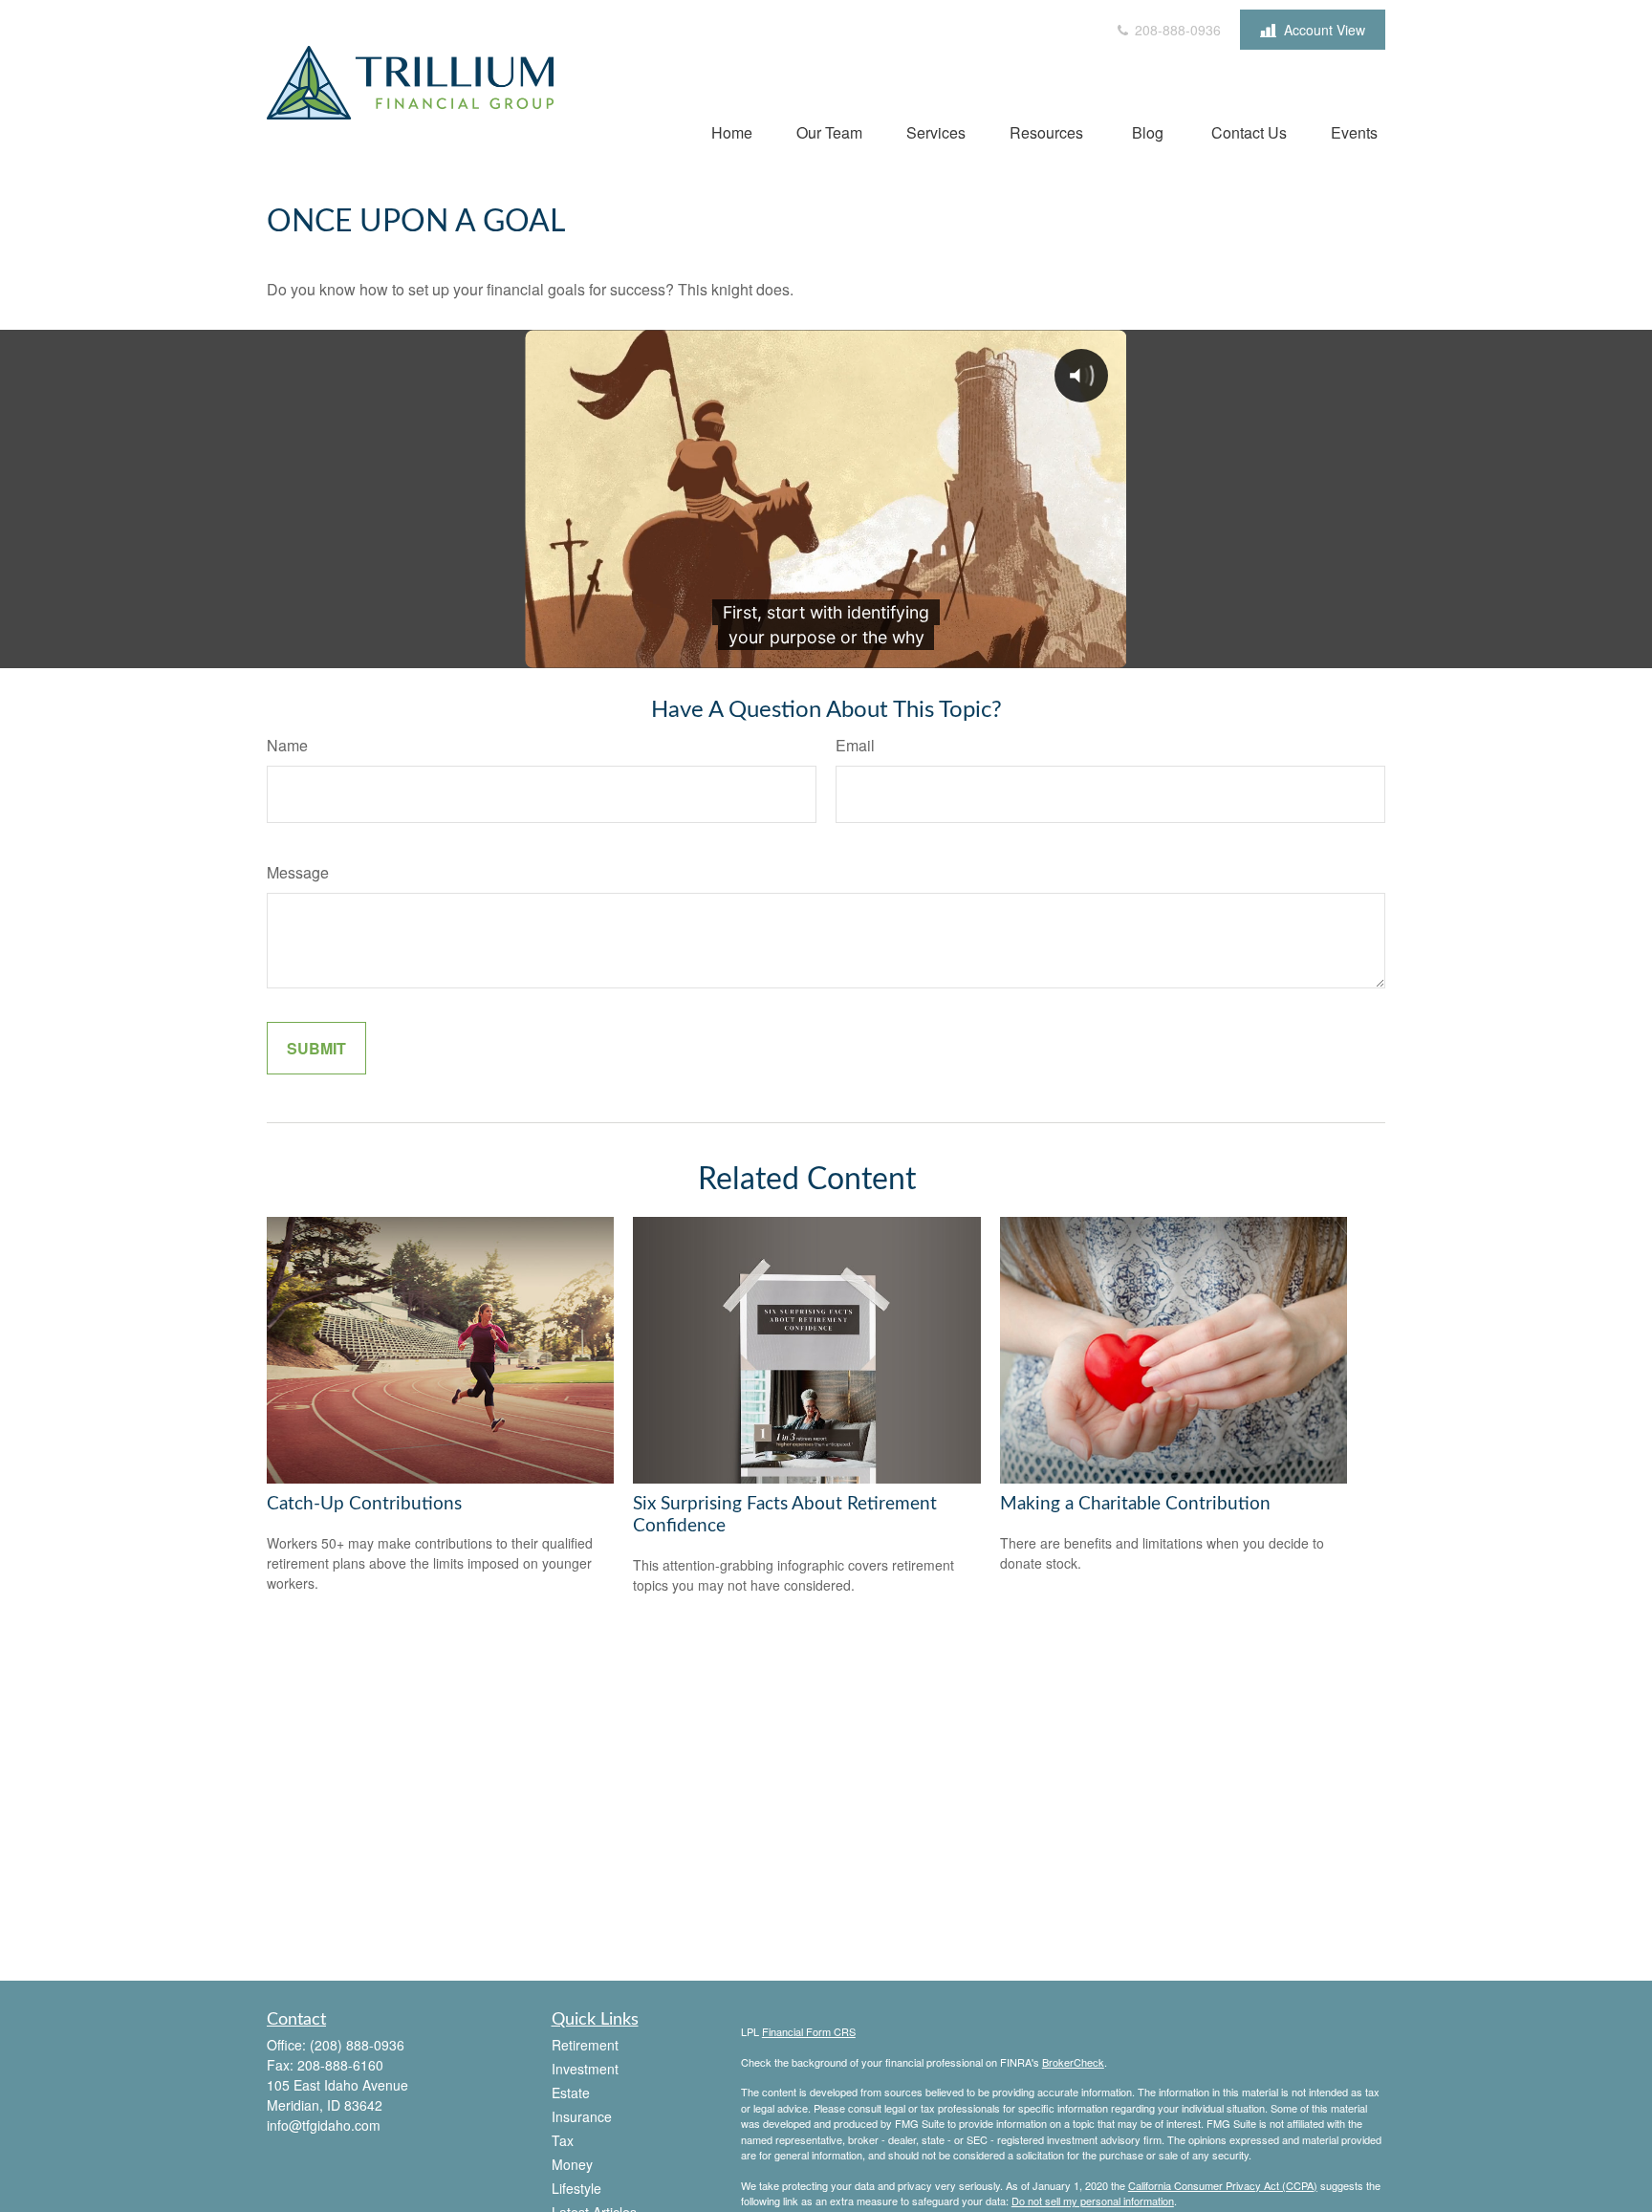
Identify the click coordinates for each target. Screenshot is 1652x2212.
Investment (585, 2069)
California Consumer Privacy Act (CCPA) (1223, 2185)
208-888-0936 (1176, 30)
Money (572, 2164)
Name (287, 745)
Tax (563, 2140)
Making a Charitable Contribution (1135, 1504)
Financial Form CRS (809, 2031)
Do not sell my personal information (1093, 2201)
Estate (571, 2093)
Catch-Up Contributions (364, 1504)
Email (855, 745)
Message (298, 872)
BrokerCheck (1073, 2062)
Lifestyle (576, 2188)
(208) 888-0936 (357, 2045)
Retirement (585, 2045)
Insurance (582, 2116)
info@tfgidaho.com (324, 2125)
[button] (732, 131)
